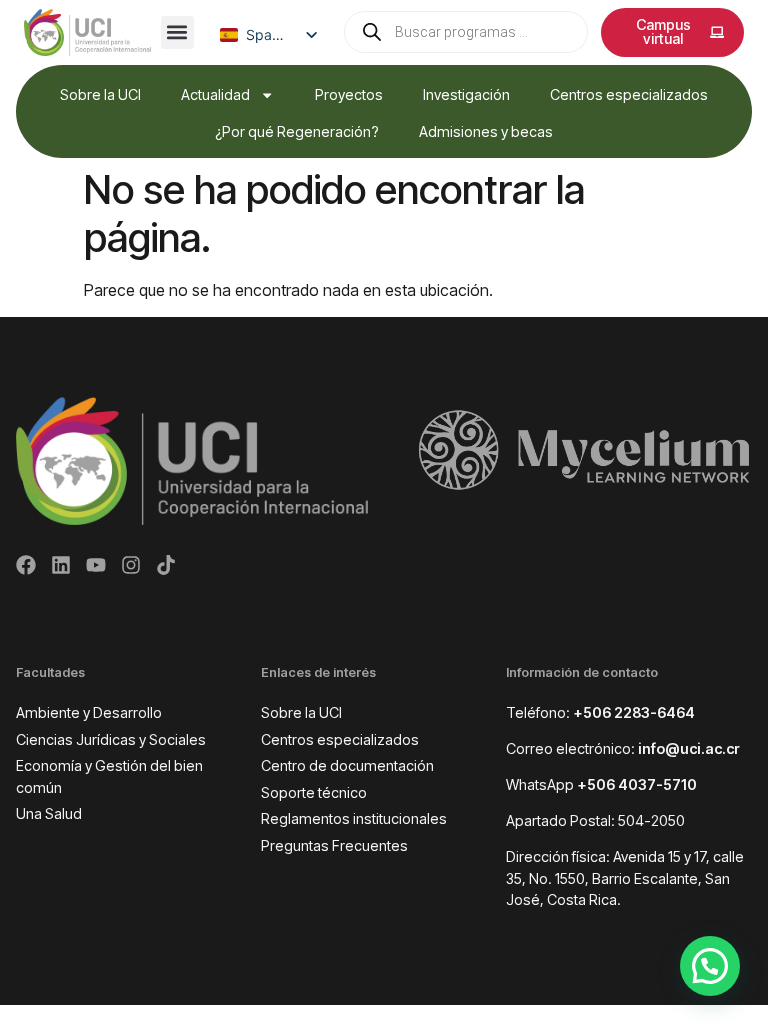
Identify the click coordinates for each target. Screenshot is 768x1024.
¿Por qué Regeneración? (297, 131)
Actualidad (215, 94)
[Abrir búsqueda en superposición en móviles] (466, 32)
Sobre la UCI (100, 94)
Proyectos (349, 94)
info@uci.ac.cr (689, 748)
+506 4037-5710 (637, 784)
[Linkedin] (61, 565)
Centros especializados (629, 94)
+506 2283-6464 (634, 712)
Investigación (466, 94)
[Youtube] (96, 565)
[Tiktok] (166, 565)
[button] (177, 32)
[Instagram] (131, 565)
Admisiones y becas (486, 131)
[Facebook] (26, 565)
